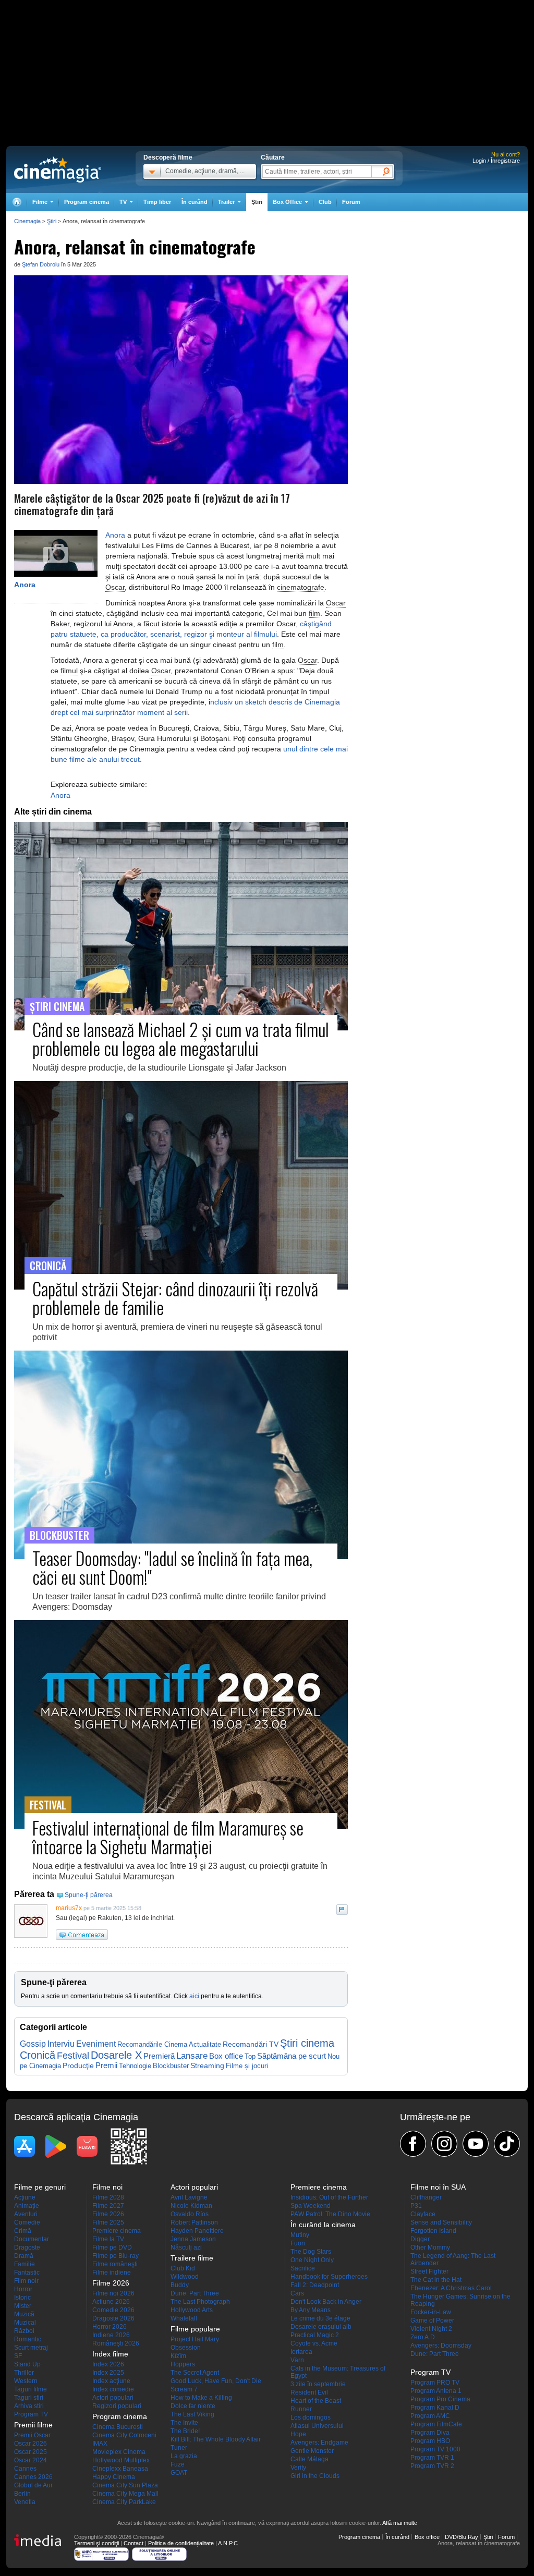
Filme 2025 (108, 2222)
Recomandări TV (251, 2044)
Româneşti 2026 (116, 2343)
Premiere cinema (117, 2231)
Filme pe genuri (40, 2187)
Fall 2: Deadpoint (315, 2285)
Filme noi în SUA (438, 2187)
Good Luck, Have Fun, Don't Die (216, 2381)
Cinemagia (27, 221)
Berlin (22, 2494)
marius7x (69, 1908)
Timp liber (157, 202)
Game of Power (432, 2320)
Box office (226, 2056)
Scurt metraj (31, 2348)
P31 (416, 2206)
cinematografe (301, 587)
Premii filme (33, 2425)
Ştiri (257, 202)
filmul (69, 671)
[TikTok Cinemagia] (507, 2144)
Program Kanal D (435, 2408)
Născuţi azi (186, 2247)
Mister (23, 2306)
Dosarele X (116, 2055)
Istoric (22, 2298)
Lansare (192, 2056)
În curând (195, 202)
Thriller (24, 2373)
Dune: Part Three (195, 2293)
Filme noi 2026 (113, 2293)
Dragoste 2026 (113, 2318)
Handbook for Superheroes (329, 2277)
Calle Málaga (310, 2459)
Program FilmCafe (436, 2424)
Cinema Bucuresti (118, 2427)
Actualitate (205, 2044)
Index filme (110, 2354)
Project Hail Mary (195, 2339)
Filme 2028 (108, 2197)
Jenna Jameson (193, 2239)
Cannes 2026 (33, 2477)
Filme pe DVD (112, 2247)
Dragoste (27, 2247)
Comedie (27, 2222)
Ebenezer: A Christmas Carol (451, 2288)
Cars (297, 2293)
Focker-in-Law (431, 2312)
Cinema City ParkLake (124, 2502)
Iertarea (301, 2352)
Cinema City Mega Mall (125, 2494)
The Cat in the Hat (436, 2280)
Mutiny (300, 2235)
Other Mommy (430, 2247)
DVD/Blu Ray (462, 2537)
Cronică (38, 2055)
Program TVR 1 (432, 2458)
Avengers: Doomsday (441, 2346)
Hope (298, 2434)
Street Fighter (429, 2271)
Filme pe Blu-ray (116, 2256)
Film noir (26, 2281)
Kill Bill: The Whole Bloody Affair (216, 2439)
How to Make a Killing (201, 2398)
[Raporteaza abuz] (342, 1910)
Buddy (180, 2285)
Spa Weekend (311, 2206)
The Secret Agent (195, 2373)
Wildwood (185, 2277)
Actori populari (113, 2398)
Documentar (32, 2239)
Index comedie (113, 2389)
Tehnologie (135, 2066)
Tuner (179, 2448)
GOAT (179, 2473)
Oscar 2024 (31, 2460)
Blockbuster (171, 2066)
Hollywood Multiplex (121, 2460)
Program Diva (430, 2433)
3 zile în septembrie (318, 2384)
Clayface (423, 2214)
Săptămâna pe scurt (292, 2056)
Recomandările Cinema (152, 2044)
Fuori (298, 2243)
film (314, 613)
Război (24, 2331)
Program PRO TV (435, 2383)
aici (194, 1996)
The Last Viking (192, 2414)
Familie (25, 2264)
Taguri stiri (29, 2398)
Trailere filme (192, 2258)
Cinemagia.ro (58, 169)
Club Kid (183, 2268)
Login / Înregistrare (496, 161)
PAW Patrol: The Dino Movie (330, 2214)
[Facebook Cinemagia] (413, 2144)
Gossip (33, 2044)
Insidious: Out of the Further (329, 2197)
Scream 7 (184, 2389)
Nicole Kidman (191, 2206)
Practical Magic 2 (315, 2335)
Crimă (23, 2231)
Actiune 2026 (111, 2302)
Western (26, 2381)
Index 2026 (108, 2364)
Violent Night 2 (431, 2329)
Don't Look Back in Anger (326, 2302)
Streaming (207, 2066)
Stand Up (27, 2364)
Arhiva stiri (29, 2406)
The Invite (184, 2423)
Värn (297, 2360)
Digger (420, 2239)
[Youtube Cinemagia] (476, 2144)
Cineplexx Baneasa (120, 2469)
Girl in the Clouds (315, 2476)
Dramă (24, 2256)
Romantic (28, 2339)
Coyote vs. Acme (314, 2343)
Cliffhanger (426, 2197)
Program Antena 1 (436, 2391)
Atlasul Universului (317, 2426)
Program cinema (87, 202)
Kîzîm (178, 2356)
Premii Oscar (32, 2435)
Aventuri (26, 2214)
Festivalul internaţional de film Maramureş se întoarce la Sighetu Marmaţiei (168, 1837)
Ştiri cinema (307, 2043)
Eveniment (96, 2044)
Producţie (78, 2065)
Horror (23, 2289)
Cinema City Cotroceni (124, 2435)
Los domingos (311, 2417)
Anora (25, 585)
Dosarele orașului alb (321, 2327)
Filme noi (107, 2187)
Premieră (159, 2056)
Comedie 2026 (113, 2310)
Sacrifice (303, 2268)
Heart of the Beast (316, 2401)
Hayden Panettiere (197, 2231)
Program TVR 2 (432, 2466)
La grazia (184, 2456)
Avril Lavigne (189, 2197)
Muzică (24, 2314)
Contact (133, 2543)
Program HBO (430, 2441)
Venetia (25, 2502)
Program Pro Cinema (440, 2399)
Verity (298, 2468)
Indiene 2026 (111, 2335)
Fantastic (27, 2273)
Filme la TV (108, 2239)
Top (250, 2056)
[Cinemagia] (17, 202)
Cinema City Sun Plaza (125, 2485)
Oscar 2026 (31, 2444)
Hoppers (183, 2364)
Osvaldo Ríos (190, 2214)
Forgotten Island (433, 2231)
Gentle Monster (312, 2451)
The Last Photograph (200, 2302)
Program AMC (430, 2416)
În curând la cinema (323, 2225)
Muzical (25, 2323)
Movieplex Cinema (119, 2452)
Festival (73, 2055)
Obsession (186, 2348)
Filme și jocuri (247, 2066)
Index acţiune (111, 2381)
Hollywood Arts (192, 2310)
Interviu (61, 2044)
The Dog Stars (311, 2252)
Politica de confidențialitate (181, 2543)
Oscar (115, 587)
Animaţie (27, 2206)
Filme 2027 (108, 2206)
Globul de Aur (33, 2485)
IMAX (100, 2444)
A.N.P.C (228, 2543)
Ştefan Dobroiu (41, 264)
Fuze (178, 2464)
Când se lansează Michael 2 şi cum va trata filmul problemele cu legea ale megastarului (181, 1038)
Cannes (25, 2469)
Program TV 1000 (435, 2449)
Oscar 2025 (31, 2452)
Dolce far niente (193, 2406)
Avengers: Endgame (319, 2443)
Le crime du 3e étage (320, 2318)
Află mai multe (400, 2523)
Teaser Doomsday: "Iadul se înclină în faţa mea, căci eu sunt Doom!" (172, 1567)
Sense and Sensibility (441, 2222)
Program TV (31, 2414)
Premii (106, 2065)
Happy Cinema (114, 2477)
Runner (301, 2409)
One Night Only (312, 2260)
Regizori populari (117, 2406)
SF (18, 2356)
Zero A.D (423, 2337)
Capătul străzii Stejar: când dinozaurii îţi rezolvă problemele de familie (175, 1298)
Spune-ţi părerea (89, 1895)
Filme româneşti (115, 2264)
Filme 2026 (108, 2214)
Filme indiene (112, 2273)
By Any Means (311, 2310)
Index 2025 (108, 2373)
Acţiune (25, 2197)
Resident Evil (309, 2392)
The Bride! (185, 2431)
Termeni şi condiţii (96, 2543)
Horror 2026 (110, 2327)
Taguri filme (31, 2389)
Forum (351, 202)
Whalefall (184, 2318)
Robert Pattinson (194, 2222)
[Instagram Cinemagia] (444, 2144)
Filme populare (195, 2329)
